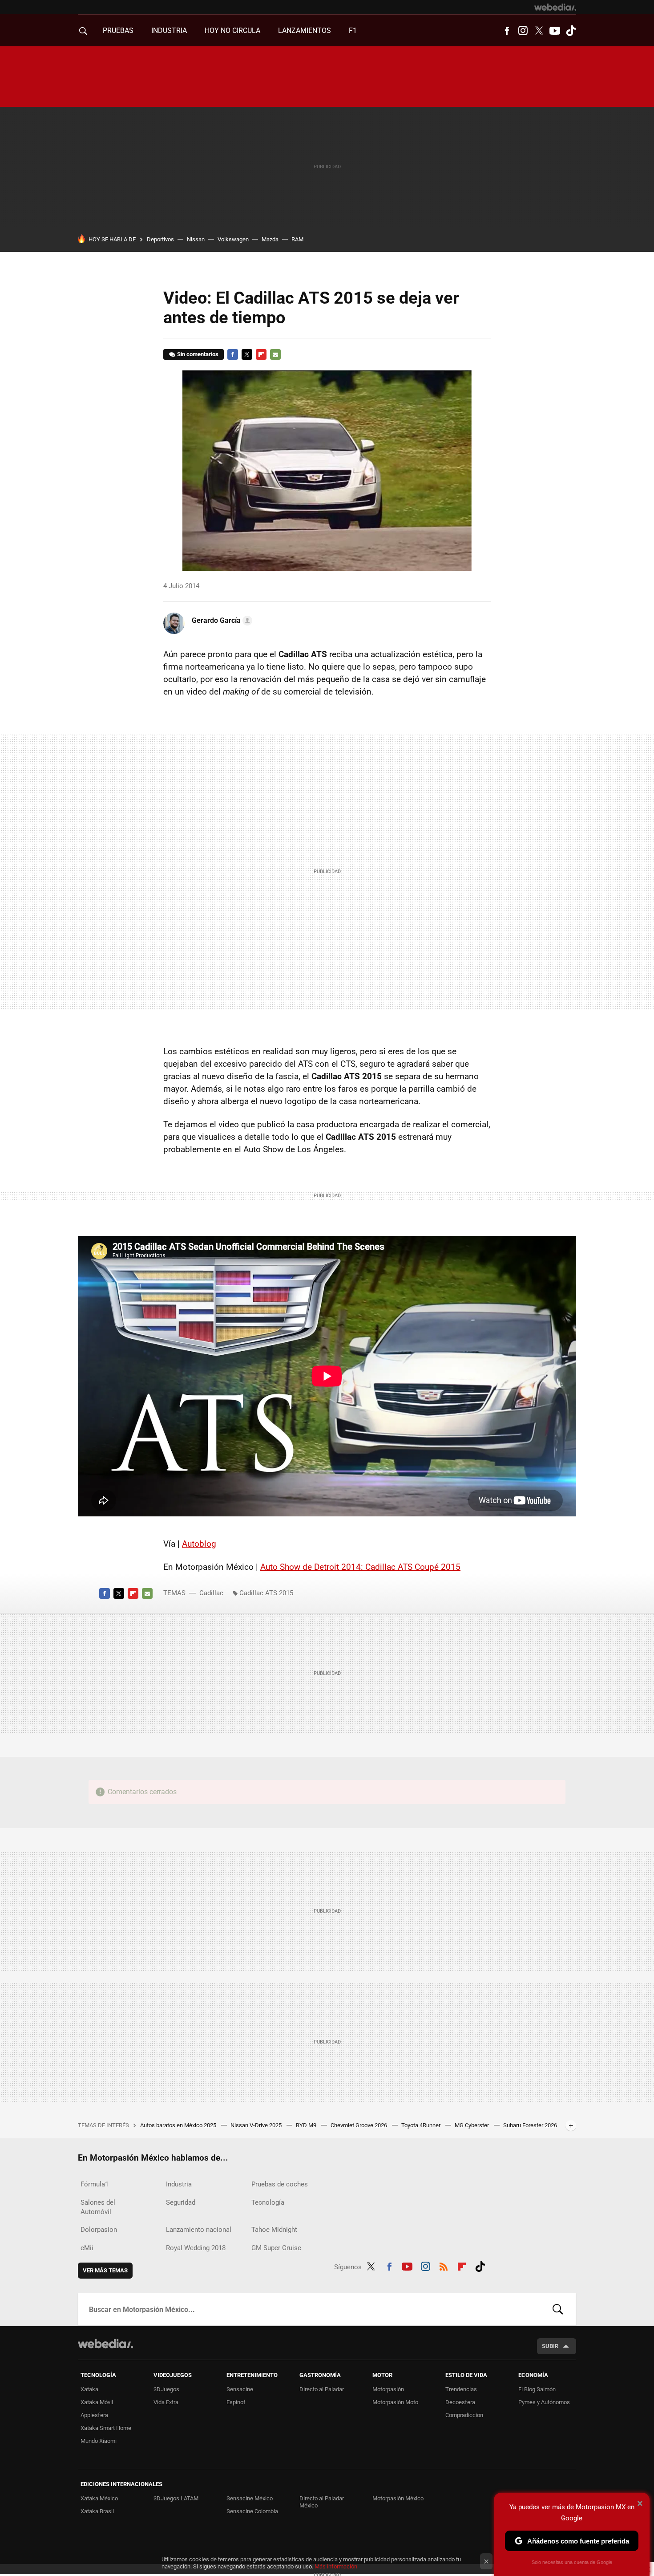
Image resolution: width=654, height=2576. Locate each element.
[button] (221, 621)
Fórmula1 (95, 2184)
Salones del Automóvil (98, 2207)
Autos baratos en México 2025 (179, 2125)
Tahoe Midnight (274, 2230)
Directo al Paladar (322, 2389)
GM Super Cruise (276, 2248)
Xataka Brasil (97, 2511)
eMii (87, 2248)
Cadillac (211, 1593)
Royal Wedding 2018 (196, 2248)
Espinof (236, 2402)
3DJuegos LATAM (176, 2498)
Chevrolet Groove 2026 (359, 2125)
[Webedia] (555, 7)
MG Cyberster (472, 2125)
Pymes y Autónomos (544, 2402)
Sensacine (240, 2389)
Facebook (507, 31)
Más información (336, 2566)
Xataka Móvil (97, 2402)
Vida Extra (166, 2402)
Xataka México (99, 2498)
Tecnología (268, 2202)
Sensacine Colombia (252, 2511)
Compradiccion (464, 2415)
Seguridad (181, 2202)
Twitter (539, 31)
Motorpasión (388, 2389)
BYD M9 (307, 2125)
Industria (169, 30)
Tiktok (571, 31)
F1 (353, 30)
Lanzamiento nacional (199, 2230)
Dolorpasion (99, 2230)
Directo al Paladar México (322, 2502)
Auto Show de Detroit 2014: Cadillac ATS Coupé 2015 (360, 1567)
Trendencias (461, 2389)
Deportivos (160, 239)
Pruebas (118, 30)
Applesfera (94, 2415)
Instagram (523, 31)
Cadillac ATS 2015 (266, 1593)
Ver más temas (105, 2270)
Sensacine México (250, 2498)
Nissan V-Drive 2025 (257, 2125)
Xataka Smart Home (106, 2428)
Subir (550, 2346)
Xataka (89, 2389)
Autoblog (199, 1544)
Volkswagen (233, 239)
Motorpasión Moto (395, 2402)
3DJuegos (166, 2389)
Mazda (270, 239)
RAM (297, 239)
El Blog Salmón (537, 2389)
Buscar (558, 2309)
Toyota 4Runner (422, 2125)
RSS (444, 2265)
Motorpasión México (398, 2498)
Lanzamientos (305, 30)
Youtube (555, 31)
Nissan (196, 239)
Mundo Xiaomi (99, 2441)
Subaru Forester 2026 (530, 2125)
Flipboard (261, 354)
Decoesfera (460, 2402)
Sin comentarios (198, 354)
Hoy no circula (232, 30)
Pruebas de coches (280, 2184)
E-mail (275, 354)
